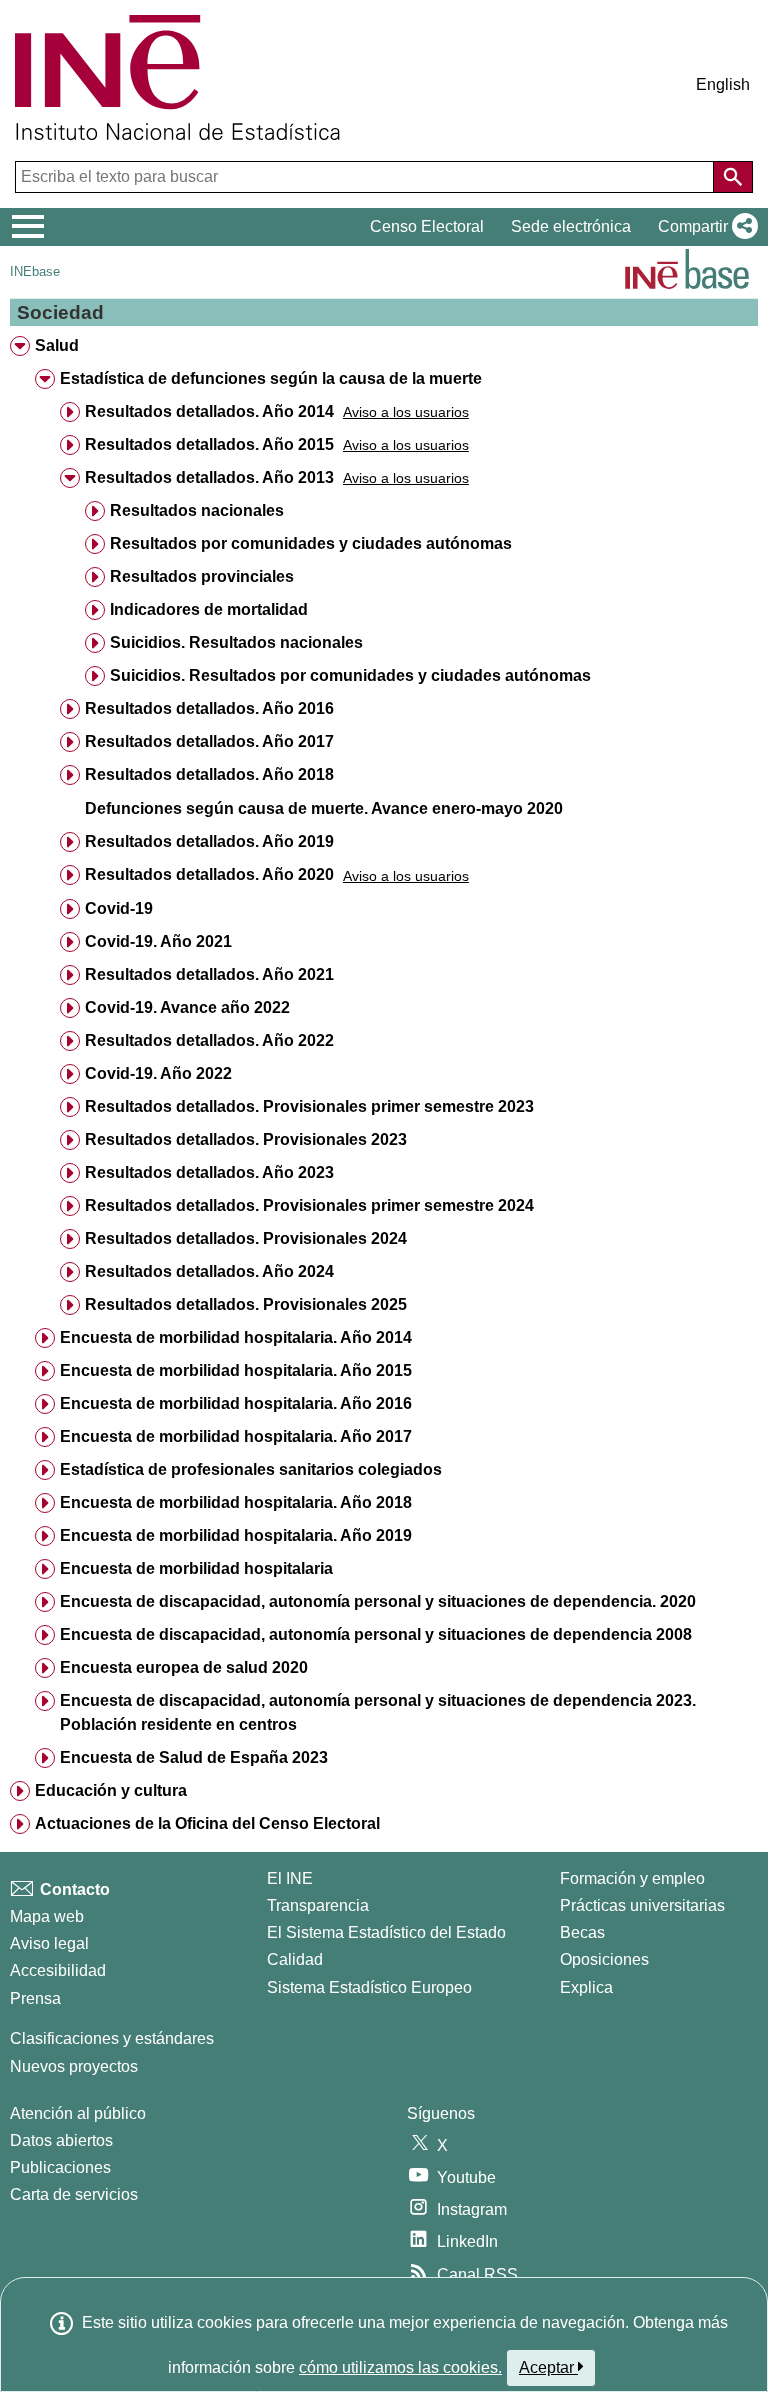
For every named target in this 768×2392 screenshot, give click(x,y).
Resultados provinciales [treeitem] (202, 576)
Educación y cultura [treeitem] (111, 1790)
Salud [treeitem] (57, 345)
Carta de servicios (74, 2194)
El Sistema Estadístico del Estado (386, 1932)
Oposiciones (604, 1959)
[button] (704, 227)
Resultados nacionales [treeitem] (197, 510)
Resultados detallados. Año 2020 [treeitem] (209, 874)
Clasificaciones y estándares (112, 2038)
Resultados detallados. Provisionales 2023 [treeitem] (246, 1139)
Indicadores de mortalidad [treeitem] (209, 609)
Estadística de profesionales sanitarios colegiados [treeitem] (251, 1469)
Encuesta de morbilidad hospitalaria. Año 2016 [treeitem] (236, 1403)
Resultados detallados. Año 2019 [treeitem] (209, 841)
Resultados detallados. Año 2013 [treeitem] (209, 477)
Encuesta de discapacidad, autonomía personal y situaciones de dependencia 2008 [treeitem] (376, 1634)
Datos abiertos (61, 2140)
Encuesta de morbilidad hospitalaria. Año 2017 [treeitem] (236, 1436)
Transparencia (318, 1905)
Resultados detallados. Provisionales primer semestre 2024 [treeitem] (309, 1205)
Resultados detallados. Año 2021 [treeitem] (209, 974)
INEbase (35, 271)
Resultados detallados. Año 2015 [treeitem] (209, 444)
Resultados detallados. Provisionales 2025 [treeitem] (246, 1304)
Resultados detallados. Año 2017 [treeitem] (209, 741)
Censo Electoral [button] (427, 226)
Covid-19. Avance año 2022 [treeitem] (187, 1007)
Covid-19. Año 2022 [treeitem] (158, 1073)
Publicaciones (60, 2167)
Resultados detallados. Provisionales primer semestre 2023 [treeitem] (309, 1106)
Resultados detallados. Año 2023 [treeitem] (209, 1172)
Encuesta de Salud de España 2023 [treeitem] (194, 1757)
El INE (290, 1878)
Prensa (35, 1998)
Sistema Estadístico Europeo (369, 1987)
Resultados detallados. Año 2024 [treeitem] (209, 1271)
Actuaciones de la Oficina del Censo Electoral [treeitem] (207, 1823)
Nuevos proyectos (74, 2066)
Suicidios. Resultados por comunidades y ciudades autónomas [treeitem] (350, 675)
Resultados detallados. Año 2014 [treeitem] (209, 411)
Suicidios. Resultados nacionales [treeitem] (236, 642)
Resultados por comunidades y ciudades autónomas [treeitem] (311, 543)
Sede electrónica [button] (571, 226)
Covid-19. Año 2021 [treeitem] (158, 941)
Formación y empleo (632, 1878)
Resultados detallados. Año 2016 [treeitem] (209, 708)
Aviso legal (49, 1943)
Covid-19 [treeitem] (119, 908)
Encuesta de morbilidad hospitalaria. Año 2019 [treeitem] (236, 1535)
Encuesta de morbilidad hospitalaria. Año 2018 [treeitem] (236, 1502)
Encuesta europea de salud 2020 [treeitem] (184, 1667)
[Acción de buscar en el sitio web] (733, 177)
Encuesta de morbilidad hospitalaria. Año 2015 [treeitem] (236, 1370)
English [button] (723, 84)
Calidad (295, 1959)
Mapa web (47, 1916)
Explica (586, 1987)
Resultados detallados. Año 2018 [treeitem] (209, 774)
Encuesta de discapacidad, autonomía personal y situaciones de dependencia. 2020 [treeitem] (378, 1601)
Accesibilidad (58, 1970)
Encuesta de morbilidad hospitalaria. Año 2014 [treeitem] (236, 1337)
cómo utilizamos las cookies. (400, 2367)
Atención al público (78, 2113)
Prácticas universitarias (642, 1905)
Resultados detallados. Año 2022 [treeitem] (209, 1040)
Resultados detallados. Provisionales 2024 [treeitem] (246, 1238)
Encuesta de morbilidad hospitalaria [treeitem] (196, 1568)
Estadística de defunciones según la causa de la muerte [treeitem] (271, 378)
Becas (582, 1932)
